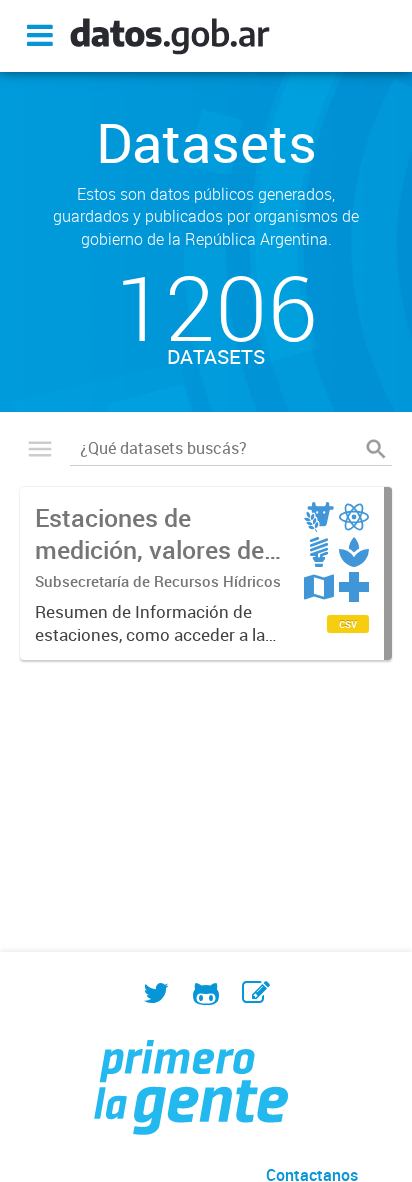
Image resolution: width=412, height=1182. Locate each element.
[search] (376, 449)
